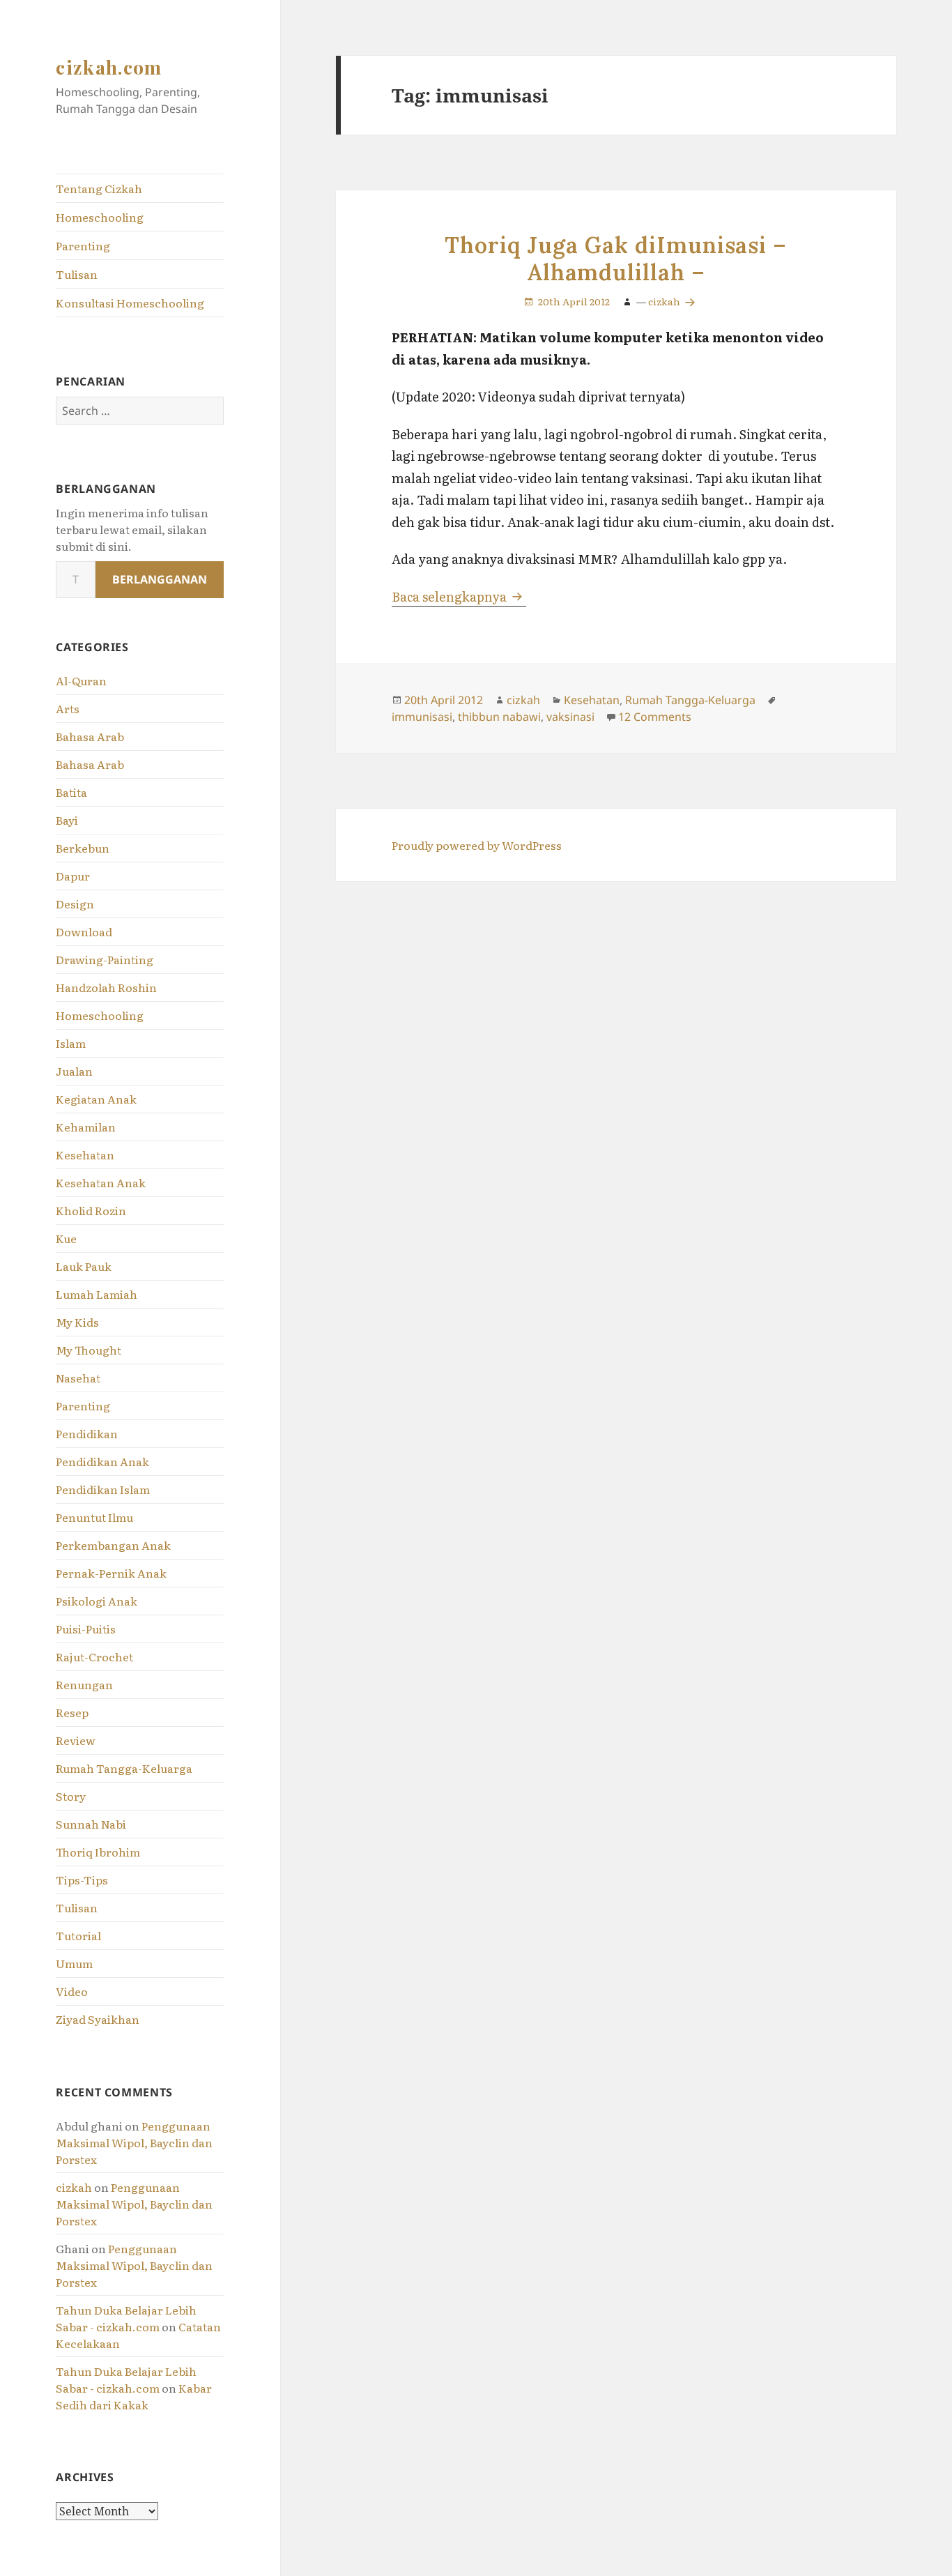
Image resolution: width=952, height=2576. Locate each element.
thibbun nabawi (499, 717)
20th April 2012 (574, 301)
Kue (66, 1238)
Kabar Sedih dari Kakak (134, 2396)
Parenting (83, 245)
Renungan (84, 1684)
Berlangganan (160, 579)
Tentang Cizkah (99, 188)
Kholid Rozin (91, 1210)
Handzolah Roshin (106, 987)
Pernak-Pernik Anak (111, 1573)
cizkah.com (109, 67)
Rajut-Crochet (94, 1656)
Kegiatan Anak (96, 1099)
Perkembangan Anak (113, 1545)
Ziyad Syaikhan (98, 2019)
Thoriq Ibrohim (98, 1852)
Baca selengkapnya (459, 596)
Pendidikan (87, 1433)
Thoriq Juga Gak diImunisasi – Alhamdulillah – (616, 259)
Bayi (67, 820)
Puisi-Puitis (86, 1629)
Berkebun (83, 848)
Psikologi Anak (97, 1601)
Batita (71, 792)
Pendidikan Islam (103, 1489)
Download (84, 931)
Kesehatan (85, 1154)
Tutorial (78, 1935)
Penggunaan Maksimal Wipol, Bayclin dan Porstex (134, 2142)
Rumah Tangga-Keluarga (124, 1768)
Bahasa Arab (90, 736)
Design (75, 904)
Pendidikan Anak (102, 1461)
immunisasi (422, 717)
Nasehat (78, 1378)
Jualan (74, 1071)
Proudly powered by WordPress (477, 845)
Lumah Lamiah (97, 1294)
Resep (72, 1712)
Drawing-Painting (105, 959)
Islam (71, 1043)
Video (72, 1991)
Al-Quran (81, 680)
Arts (68, 708)
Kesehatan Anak (101, 1182)
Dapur (73, 876)
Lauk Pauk (84, 1266)
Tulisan (77, 274)
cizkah (74, 2187)
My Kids (77, 1322)
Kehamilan (86, 1127)
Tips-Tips (82, 1880)
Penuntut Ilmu (94, 1517)
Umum (74, 1963)
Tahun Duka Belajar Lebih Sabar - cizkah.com (126, 2318)
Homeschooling (100, 217)
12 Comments (655, 717)
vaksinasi (570, 717)
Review (76, 1740)
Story (71, 1796)
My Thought (89, 1350)
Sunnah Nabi (91, 1824)
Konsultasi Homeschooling (130, 303)
